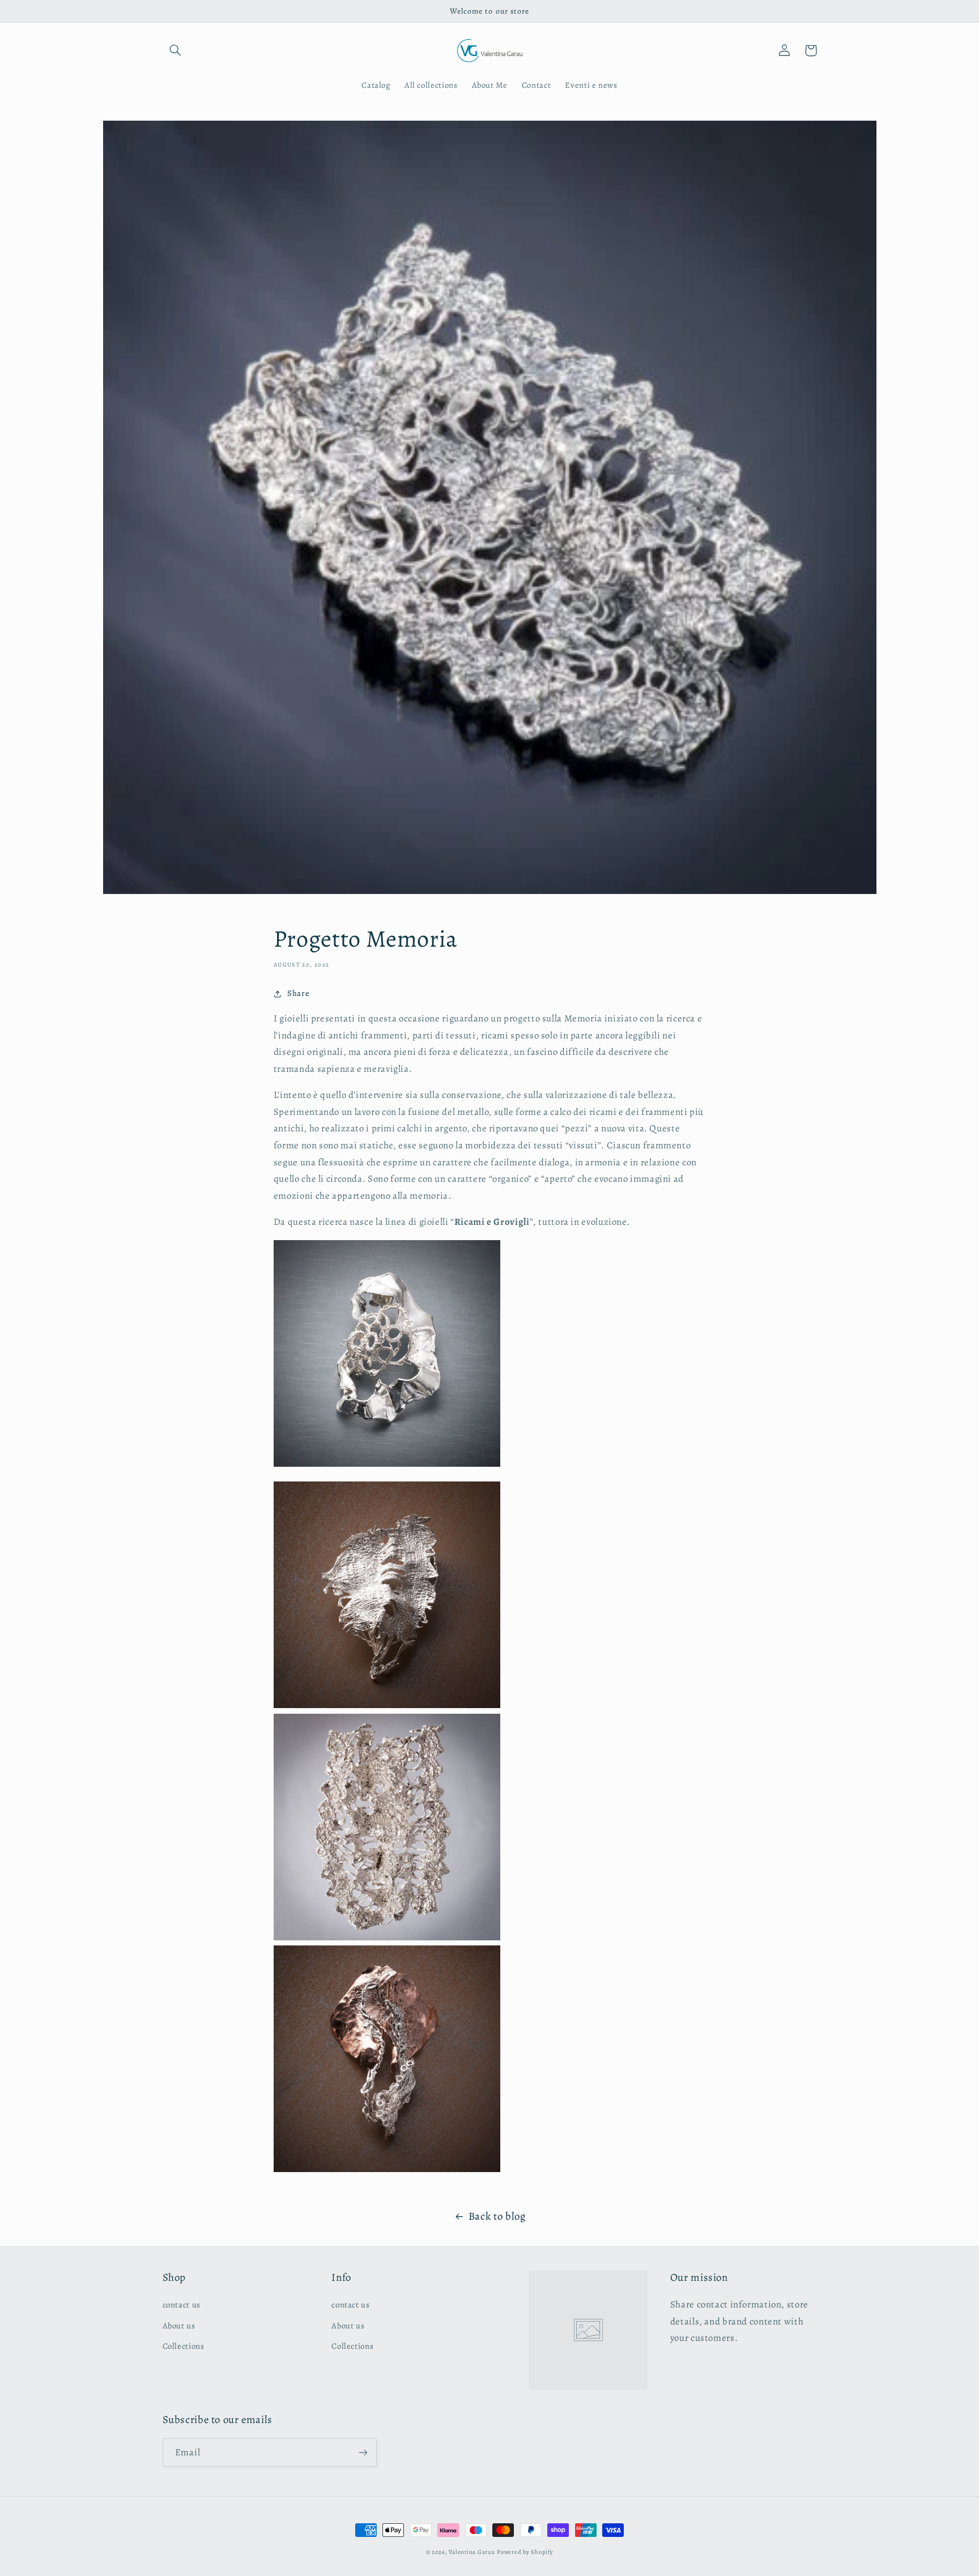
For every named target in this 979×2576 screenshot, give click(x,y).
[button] (176, 50)
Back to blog (497, 2216)
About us (179, 2326)
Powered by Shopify (525, 2552)
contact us (182, 2305)
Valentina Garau (472, 2552)
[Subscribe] (363, 2452)
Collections (184, 2346)
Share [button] (298, 993)
